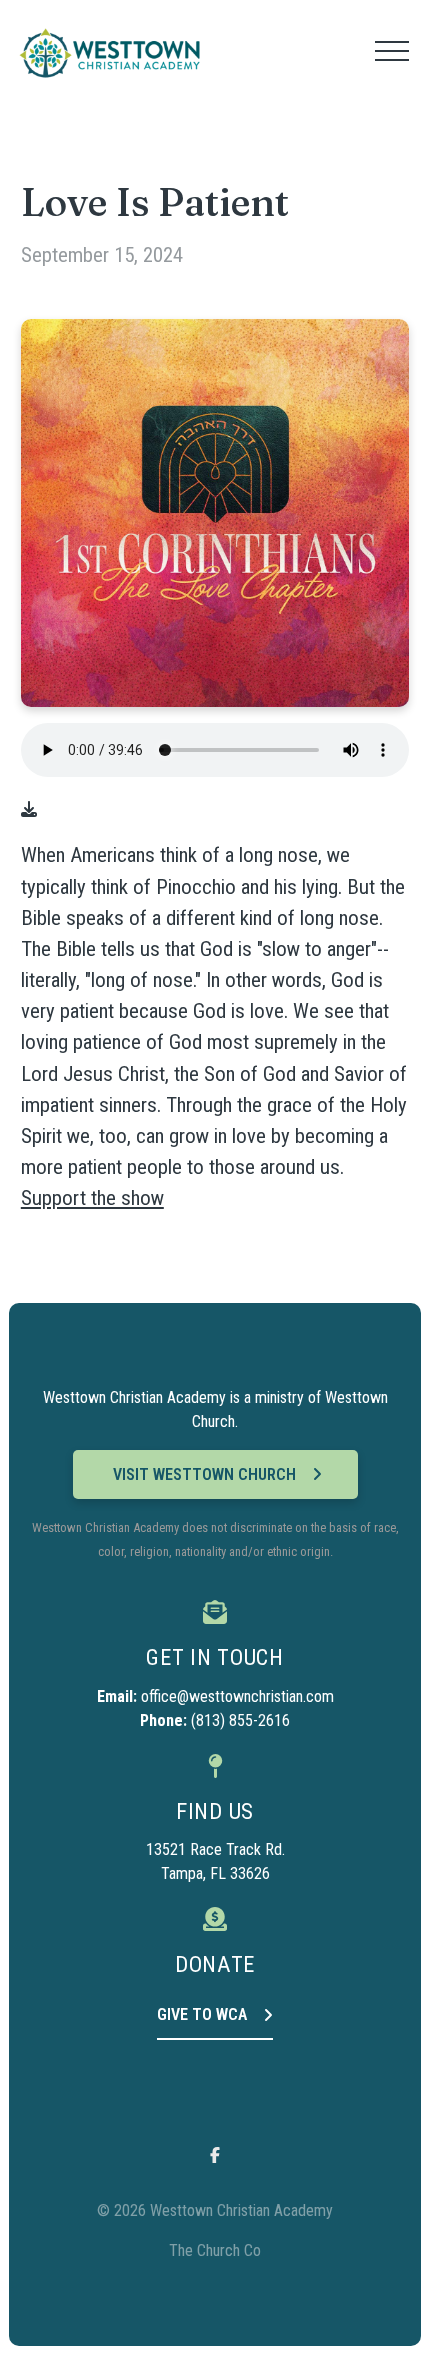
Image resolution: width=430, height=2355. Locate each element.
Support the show (92, 1198)
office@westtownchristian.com (237, 1696)
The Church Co (215, 2250)
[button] (392, 51)
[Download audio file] (29, 810)
